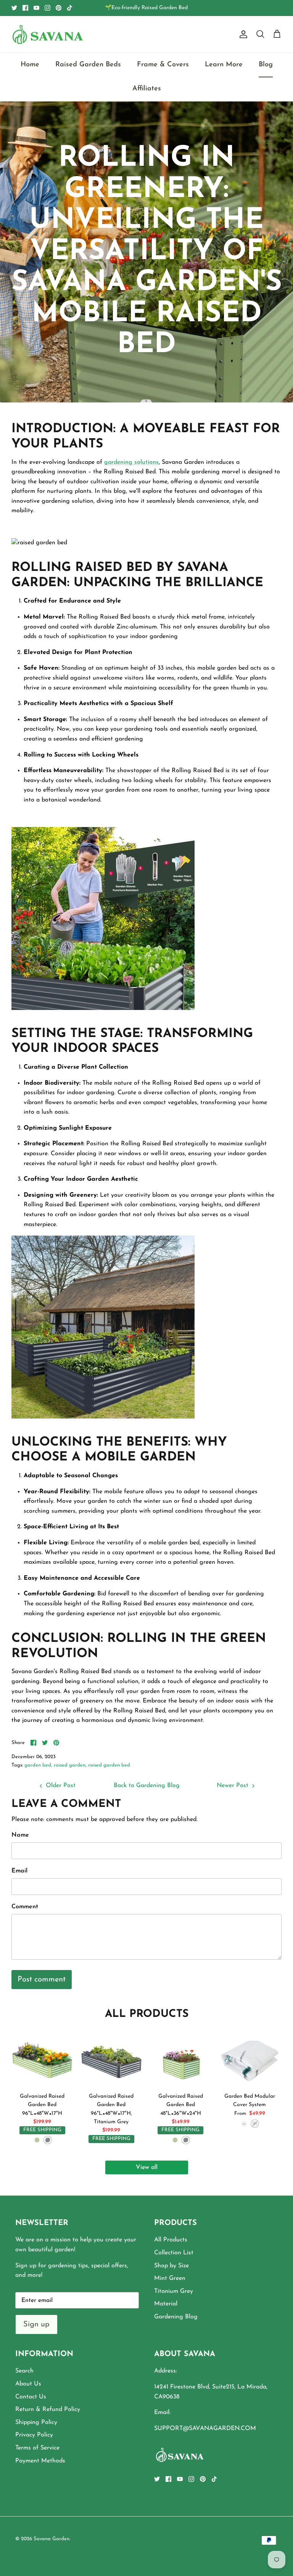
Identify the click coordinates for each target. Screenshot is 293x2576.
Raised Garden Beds (88, 65)
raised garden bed (109, 1765)
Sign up (36, 2324)
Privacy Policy (34, 2435)
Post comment (42, 1980)
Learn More (224, 65)
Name (20, 1835)
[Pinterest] (59, 8)
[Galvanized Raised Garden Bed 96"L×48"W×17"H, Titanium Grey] (111, 2058)
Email (19, 1871)
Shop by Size (171, 2266)
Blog (266, 65)
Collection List (174, 2253)
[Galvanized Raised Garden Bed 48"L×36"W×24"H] (181, 2058)
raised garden (70, 1765)
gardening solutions (131, 462)
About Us (28, 2384)
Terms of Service (37, 2448)
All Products (171, 2240)
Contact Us (31, 2397)
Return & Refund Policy (48, 2409)
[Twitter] (14, 8)
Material (166, 2304)
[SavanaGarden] (48, 34)
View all (147, 2167)
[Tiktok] (70, 8)
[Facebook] (25, 8)
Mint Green (170, 2278)
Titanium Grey (174, 2291)
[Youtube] (36, 8)
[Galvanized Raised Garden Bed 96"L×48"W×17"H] (42, 2058)
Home (30, 65)
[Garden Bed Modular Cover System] (250, 2058)
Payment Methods (40, 2461)
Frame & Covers (163, 65)
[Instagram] (47, 8)
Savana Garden (52, 2539)
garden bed (38, 1765)
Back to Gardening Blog (147, 1786)
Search (24, 2371)
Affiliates (147, 89)
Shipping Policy (36, 2422)
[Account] (242, 34)
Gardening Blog (176, 2317)
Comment (25, 1907)
